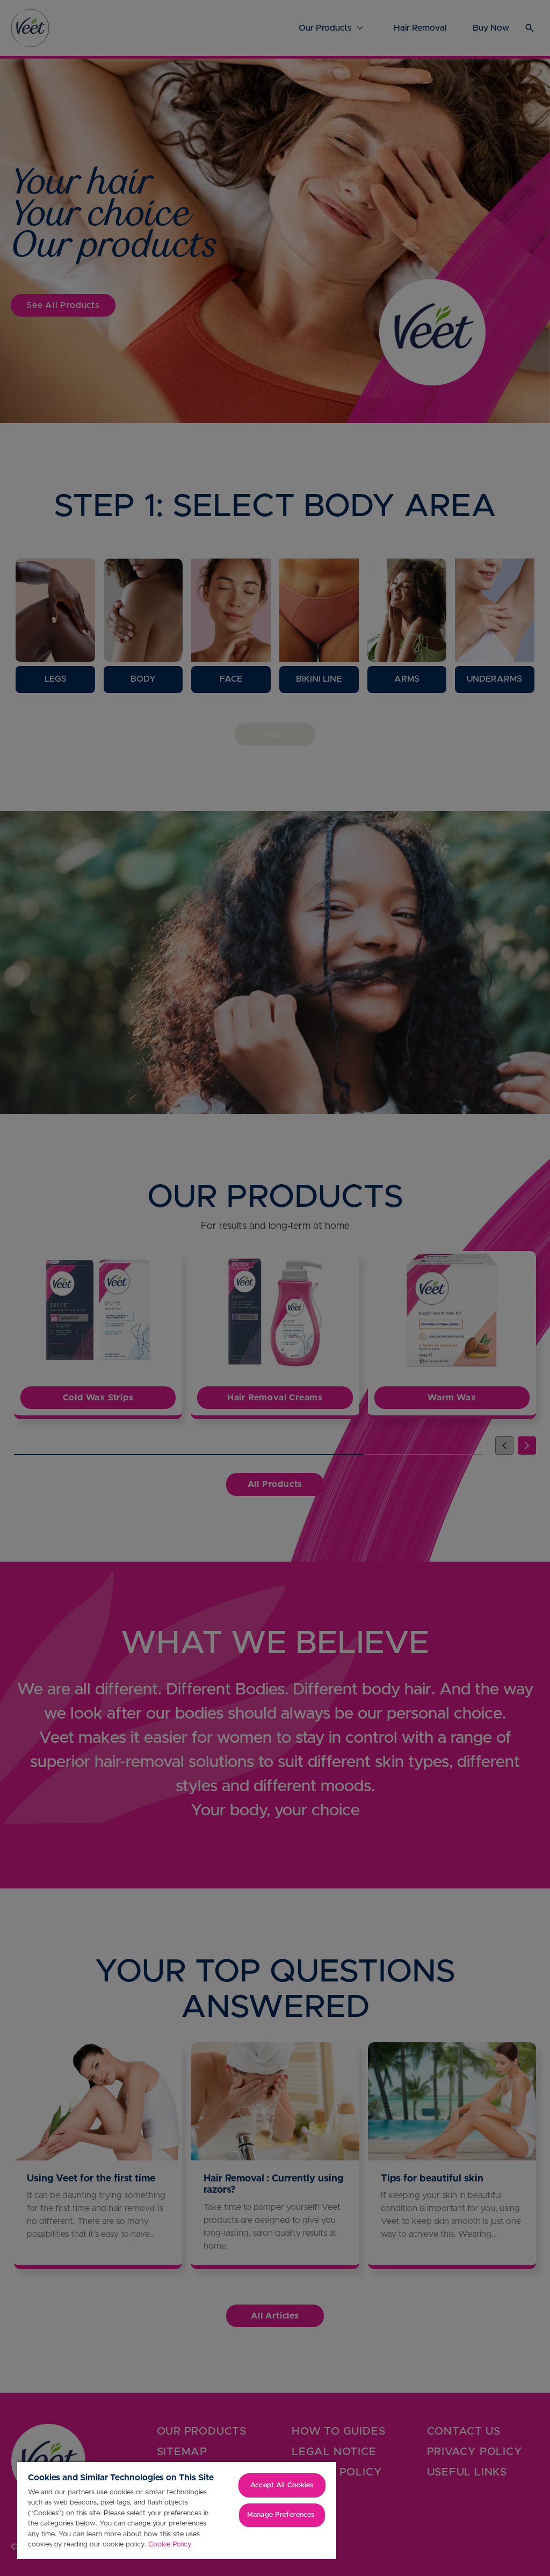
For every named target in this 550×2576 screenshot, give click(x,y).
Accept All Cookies (282, 2485)
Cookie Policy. (171, 2545)
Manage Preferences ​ (282, 2515)
